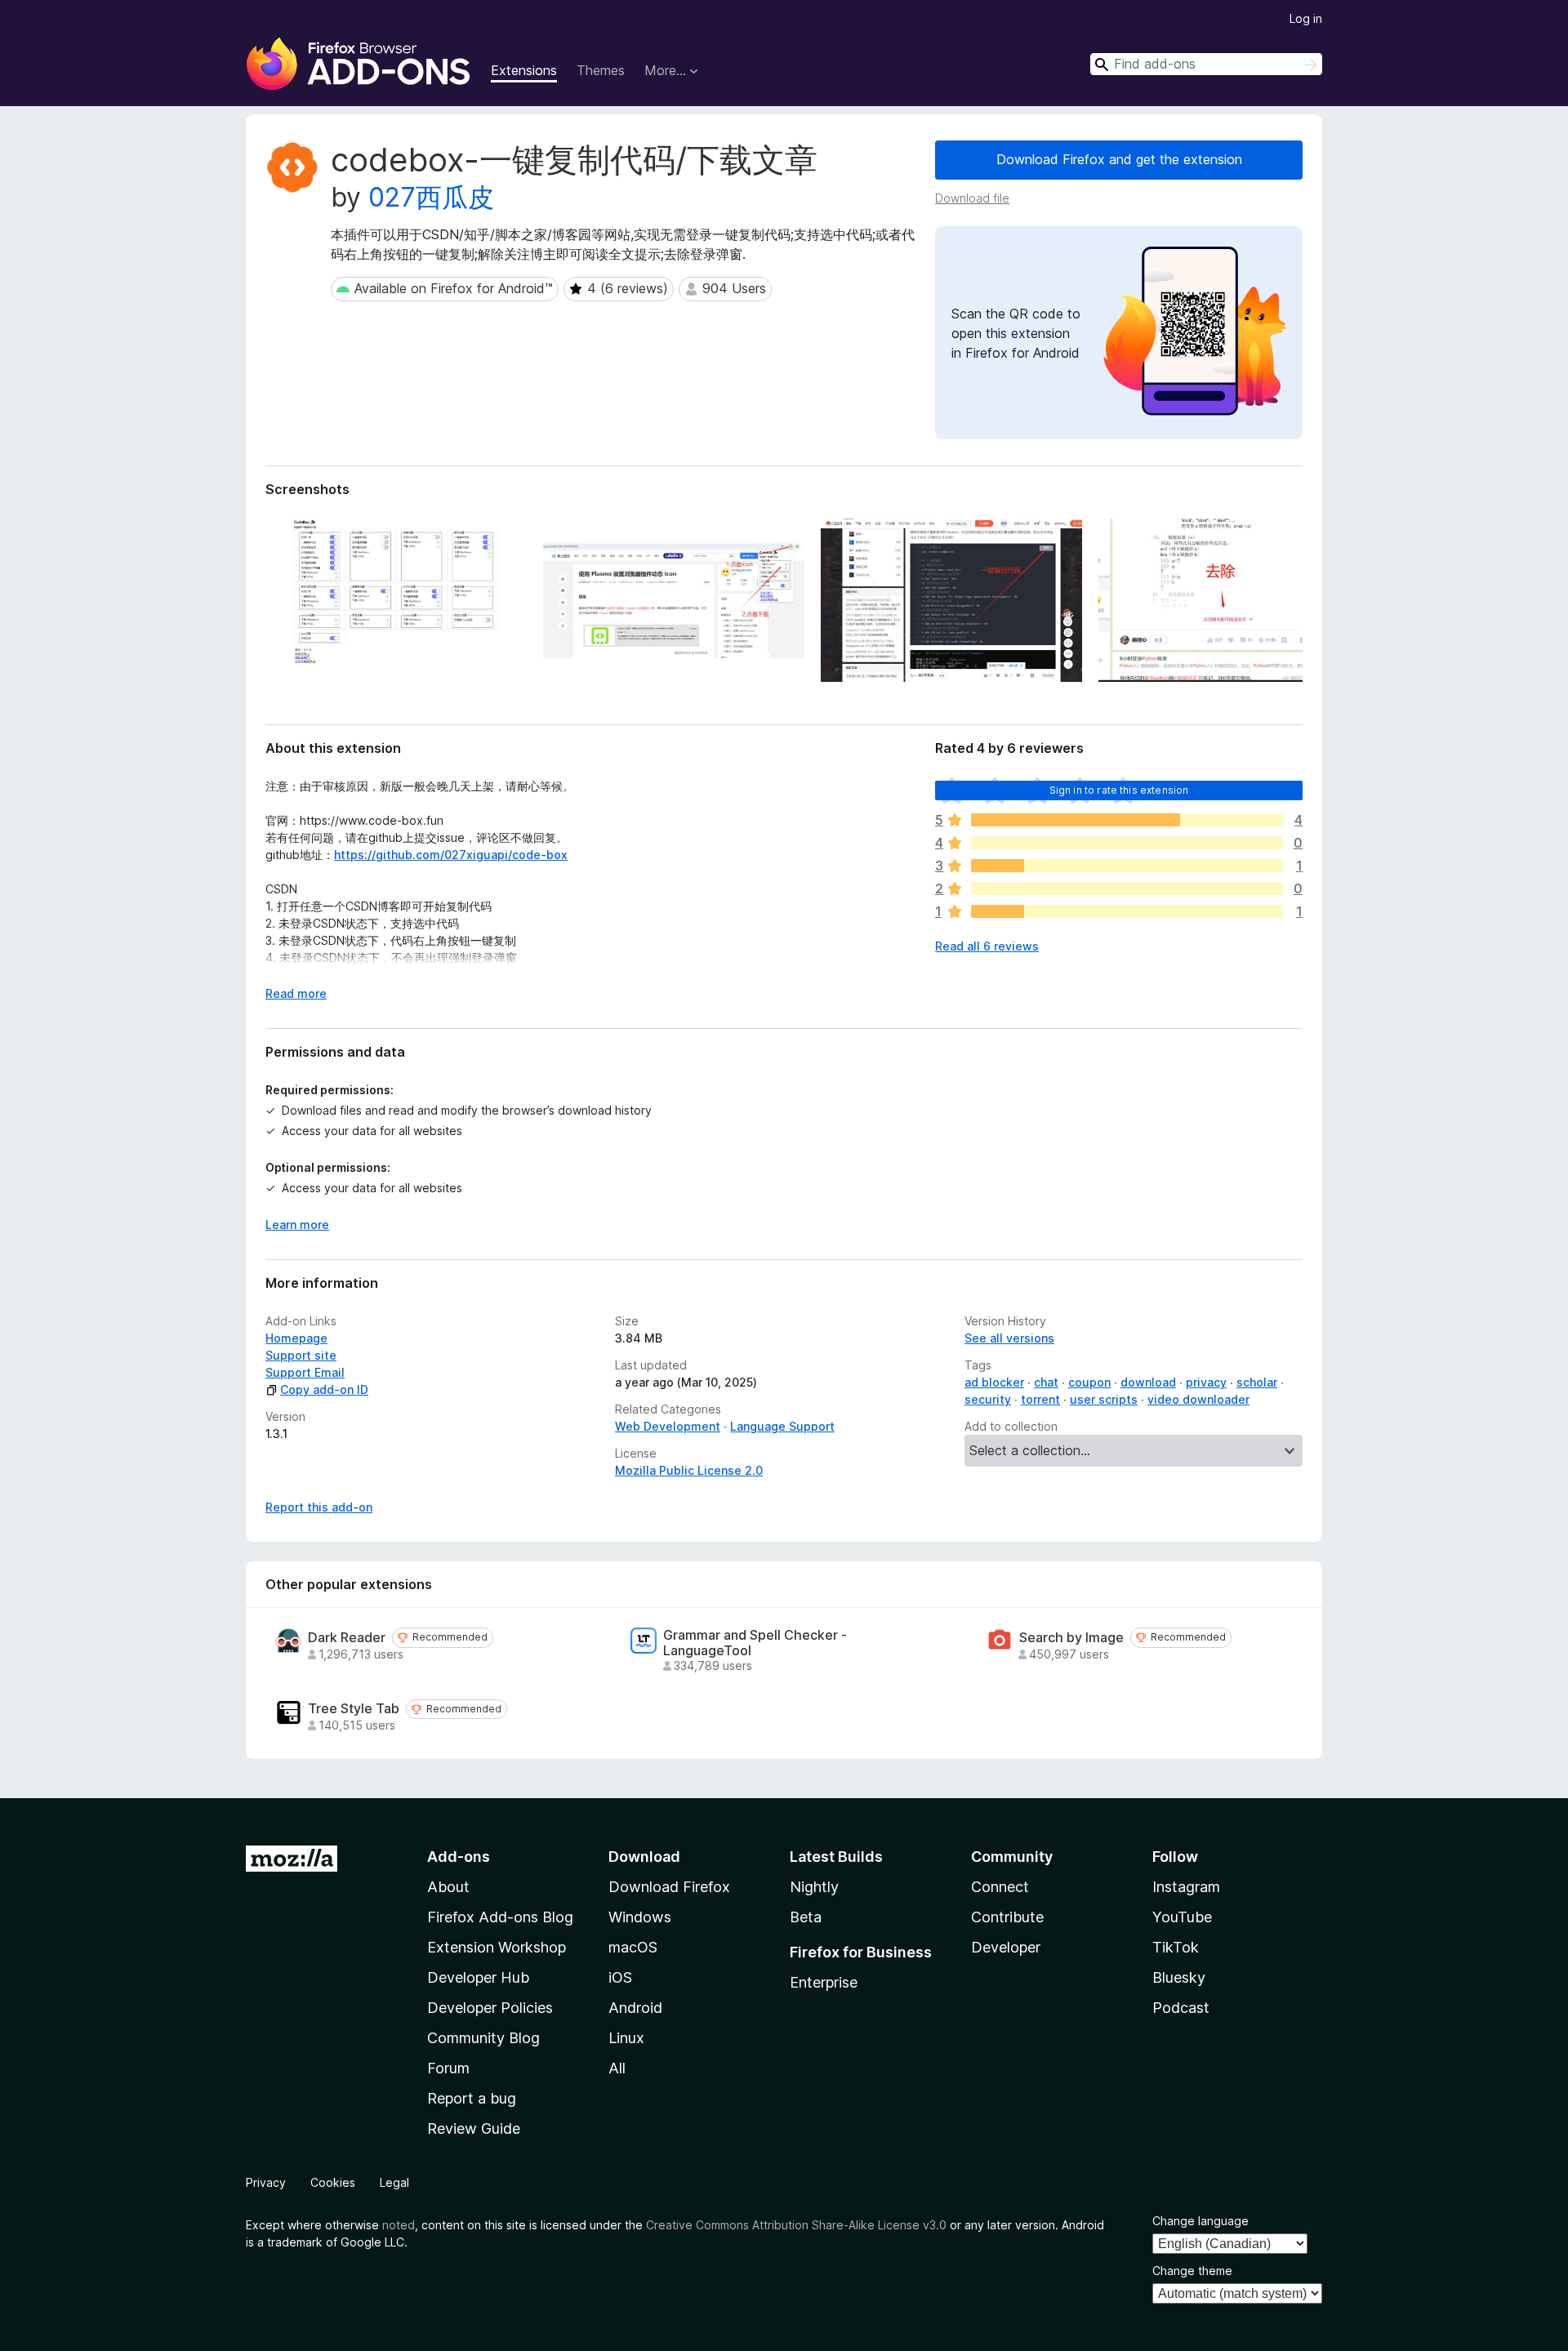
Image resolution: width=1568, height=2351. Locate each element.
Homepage (296, 1338)
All (617, 2068)
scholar (1257, 1382)
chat (1046, 1382)
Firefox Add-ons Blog (500, 1917)
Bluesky (1179, 1977)
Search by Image (1071, 1638)
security (988, 1399)
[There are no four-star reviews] (1127, 843)
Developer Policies (490, 2008)
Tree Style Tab (354, 1709)
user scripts (1104, 1399)
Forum (448, 2068)
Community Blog (483, 2038)
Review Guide (474, 2128)
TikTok (1176, 1947)
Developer (1006, 1947)
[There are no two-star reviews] (1127, 888)
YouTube (1182, 1917)
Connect (1000, 1887)
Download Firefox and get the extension (1119, 159)
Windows (640, 1917)
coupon (1089, 1382)
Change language (1200, 2221)
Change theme (1192, 2271)
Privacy (266, 2182)
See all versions (1009, 1338)
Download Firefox (669, 1887)
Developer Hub (478, 1977)
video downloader (1198, 1399)
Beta (806, 1917)
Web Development (668, 1426)
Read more (296, 993)
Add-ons (459, 1857)
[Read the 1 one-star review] (1127, 911)
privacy (1206, 1382)
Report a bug (472, 2098)
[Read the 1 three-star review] (1127, 866)
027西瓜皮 (431, 197)
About (448, 1887)
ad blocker (994, 1382)
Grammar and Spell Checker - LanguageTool (755, 1643)
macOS (633, 1947)
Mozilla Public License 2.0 (689, 1470)
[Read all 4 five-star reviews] (1127, 820)
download (1148, 1382)
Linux (626, 2038)
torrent (1040, 1399)
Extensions (524, 70)
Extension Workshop (497, 1947)
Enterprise (824, 1982)
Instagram (1186, 1887)
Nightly (814, 1887)
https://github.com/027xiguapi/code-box (451, 855)
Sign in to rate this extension (1119, 790)
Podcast (1181, 2008)
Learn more (297, 1224)
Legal (394, 2182)
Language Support (782, 1426)
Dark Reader (347, 1638)
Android (635, 2008)
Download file (972, 198)
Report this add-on (319, 1507)
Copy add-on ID (324, 1389)
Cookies (333, 2182)
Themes (601, 70)
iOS (620, 1977)
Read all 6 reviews (987, 946)
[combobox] (1206, 64)
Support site (301, 1355)
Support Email (305, 1372)
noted (399, 2225)
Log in (1306, 18)
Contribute (1007, 1917)
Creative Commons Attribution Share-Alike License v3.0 (796, 2225)
